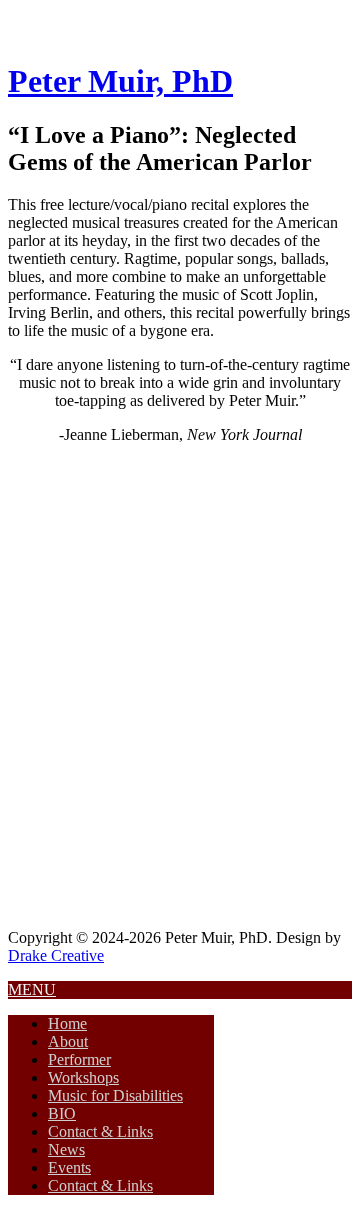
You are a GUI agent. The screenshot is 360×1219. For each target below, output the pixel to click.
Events (69, 1167)
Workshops (83, 1077)
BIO (62, 1113)
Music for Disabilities (115, 1095)
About (68, 1041)
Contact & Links (100, 1131)
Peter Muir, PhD (120, 81)
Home (67, 1023)
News (66, 1149)
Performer (79, 1059)
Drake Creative (56, 955)
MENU (32, 989)
